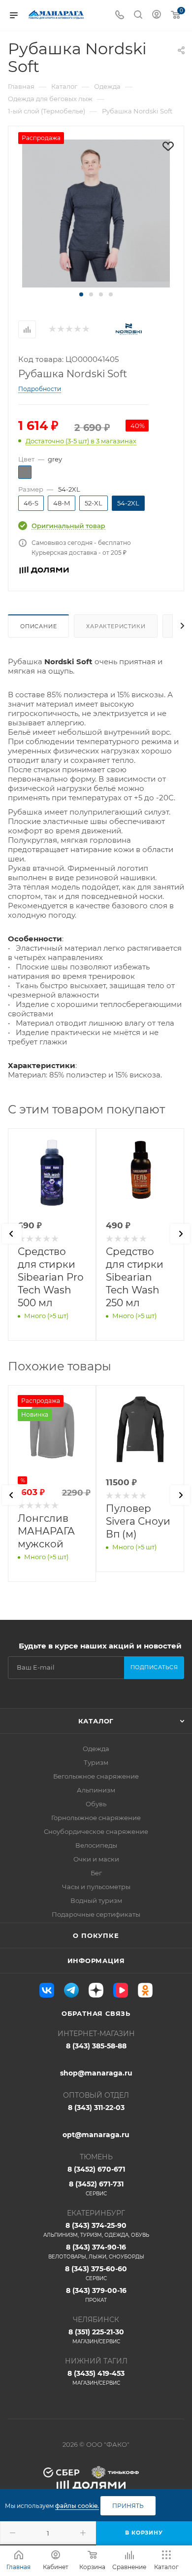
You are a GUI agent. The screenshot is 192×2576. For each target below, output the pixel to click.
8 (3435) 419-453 (96, 2378)
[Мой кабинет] (157, 16)
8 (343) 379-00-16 (96, 2295)
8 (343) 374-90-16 (96, 2251)
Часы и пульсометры (96, 1887)
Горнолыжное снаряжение (96, 1818)
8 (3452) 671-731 (96, 2188)
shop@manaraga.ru (96, 2073)
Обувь (96, 1804)
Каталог (96, 1721)
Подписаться (154, 1667)
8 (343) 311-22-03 (96, 2108)
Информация (96, 1961)
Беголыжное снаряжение (96, 1776)
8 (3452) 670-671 (96, 2169)
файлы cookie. (77, 2506)
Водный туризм (96, 1900)
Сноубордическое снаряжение (96, 1831)
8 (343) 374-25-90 (96, 2230)
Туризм (96, 1762)
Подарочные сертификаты (96, 1914)
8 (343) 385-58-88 (96, 2046)
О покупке (96, 1935)
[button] (81, 294)
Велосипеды (96, 1845)
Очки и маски (96, 1859)
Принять (128, 2506)
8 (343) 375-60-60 (96, 2273)
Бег (96, 1873)
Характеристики (116, 626)
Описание (38, 626)
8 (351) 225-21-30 (96, 2336)
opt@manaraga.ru (96, 2135)
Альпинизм (96, 1790)
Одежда (96, 1749)
